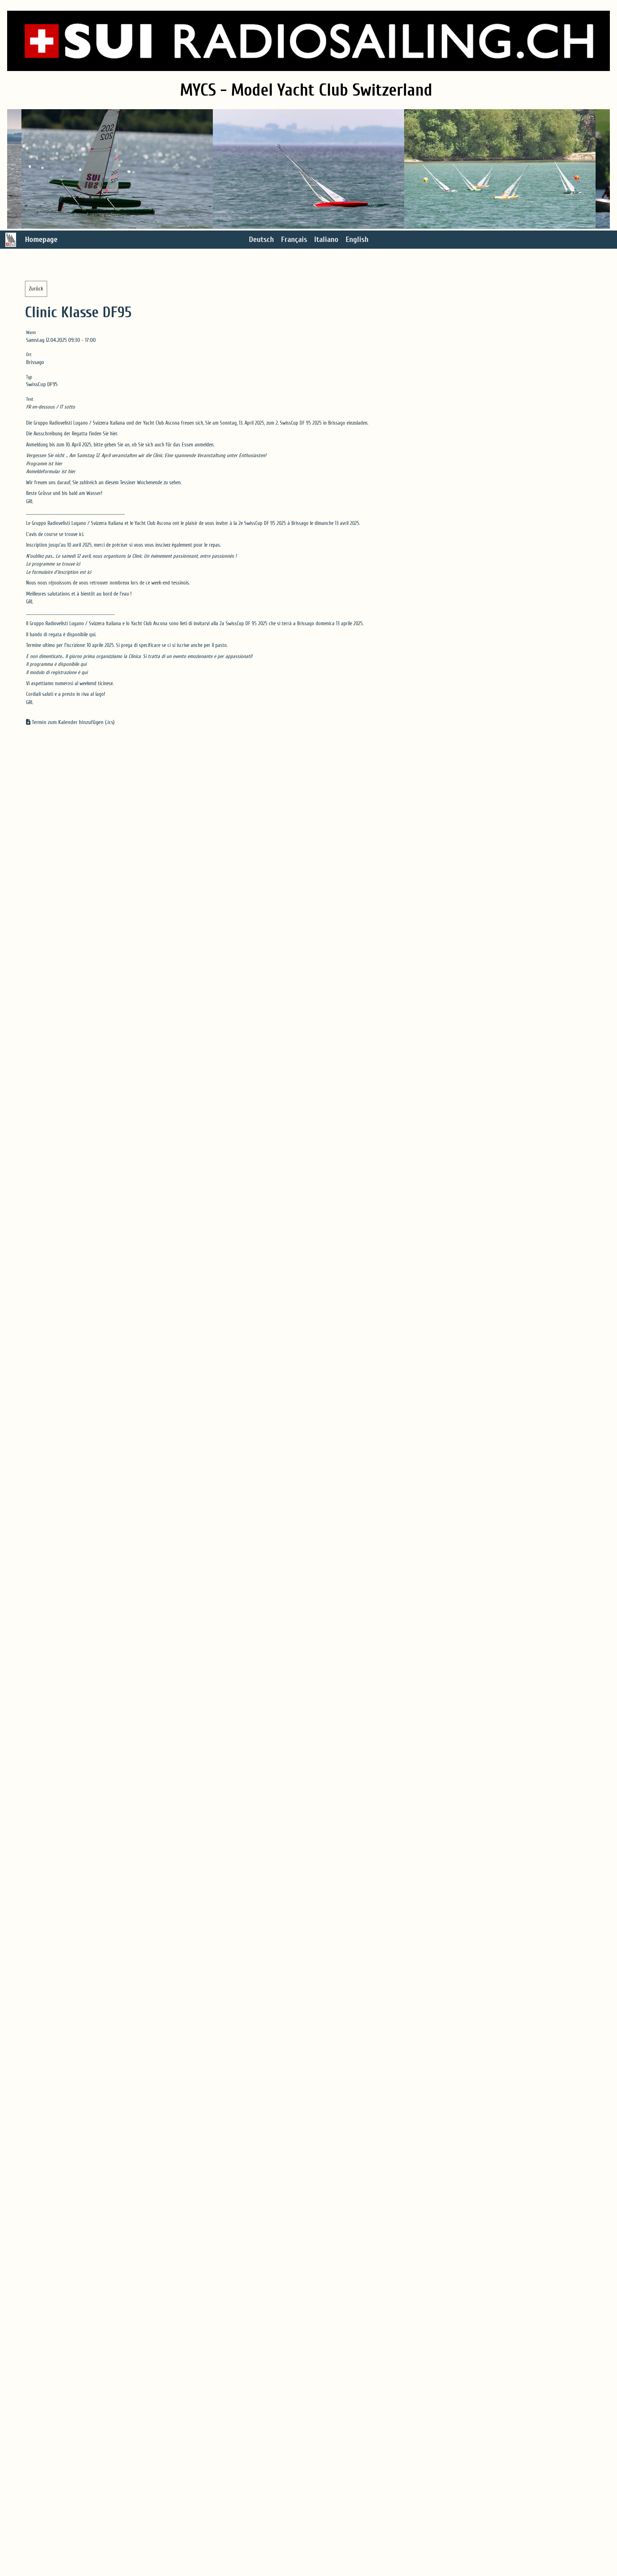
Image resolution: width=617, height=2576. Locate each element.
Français (294, 239)
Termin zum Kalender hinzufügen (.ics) (73, 722)
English (357, 239)
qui (92, 635)
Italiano (326, 239)
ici (81, 534)
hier (114, 434)
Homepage (41, 239)
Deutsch (261, 239)
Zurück (36, 289)
